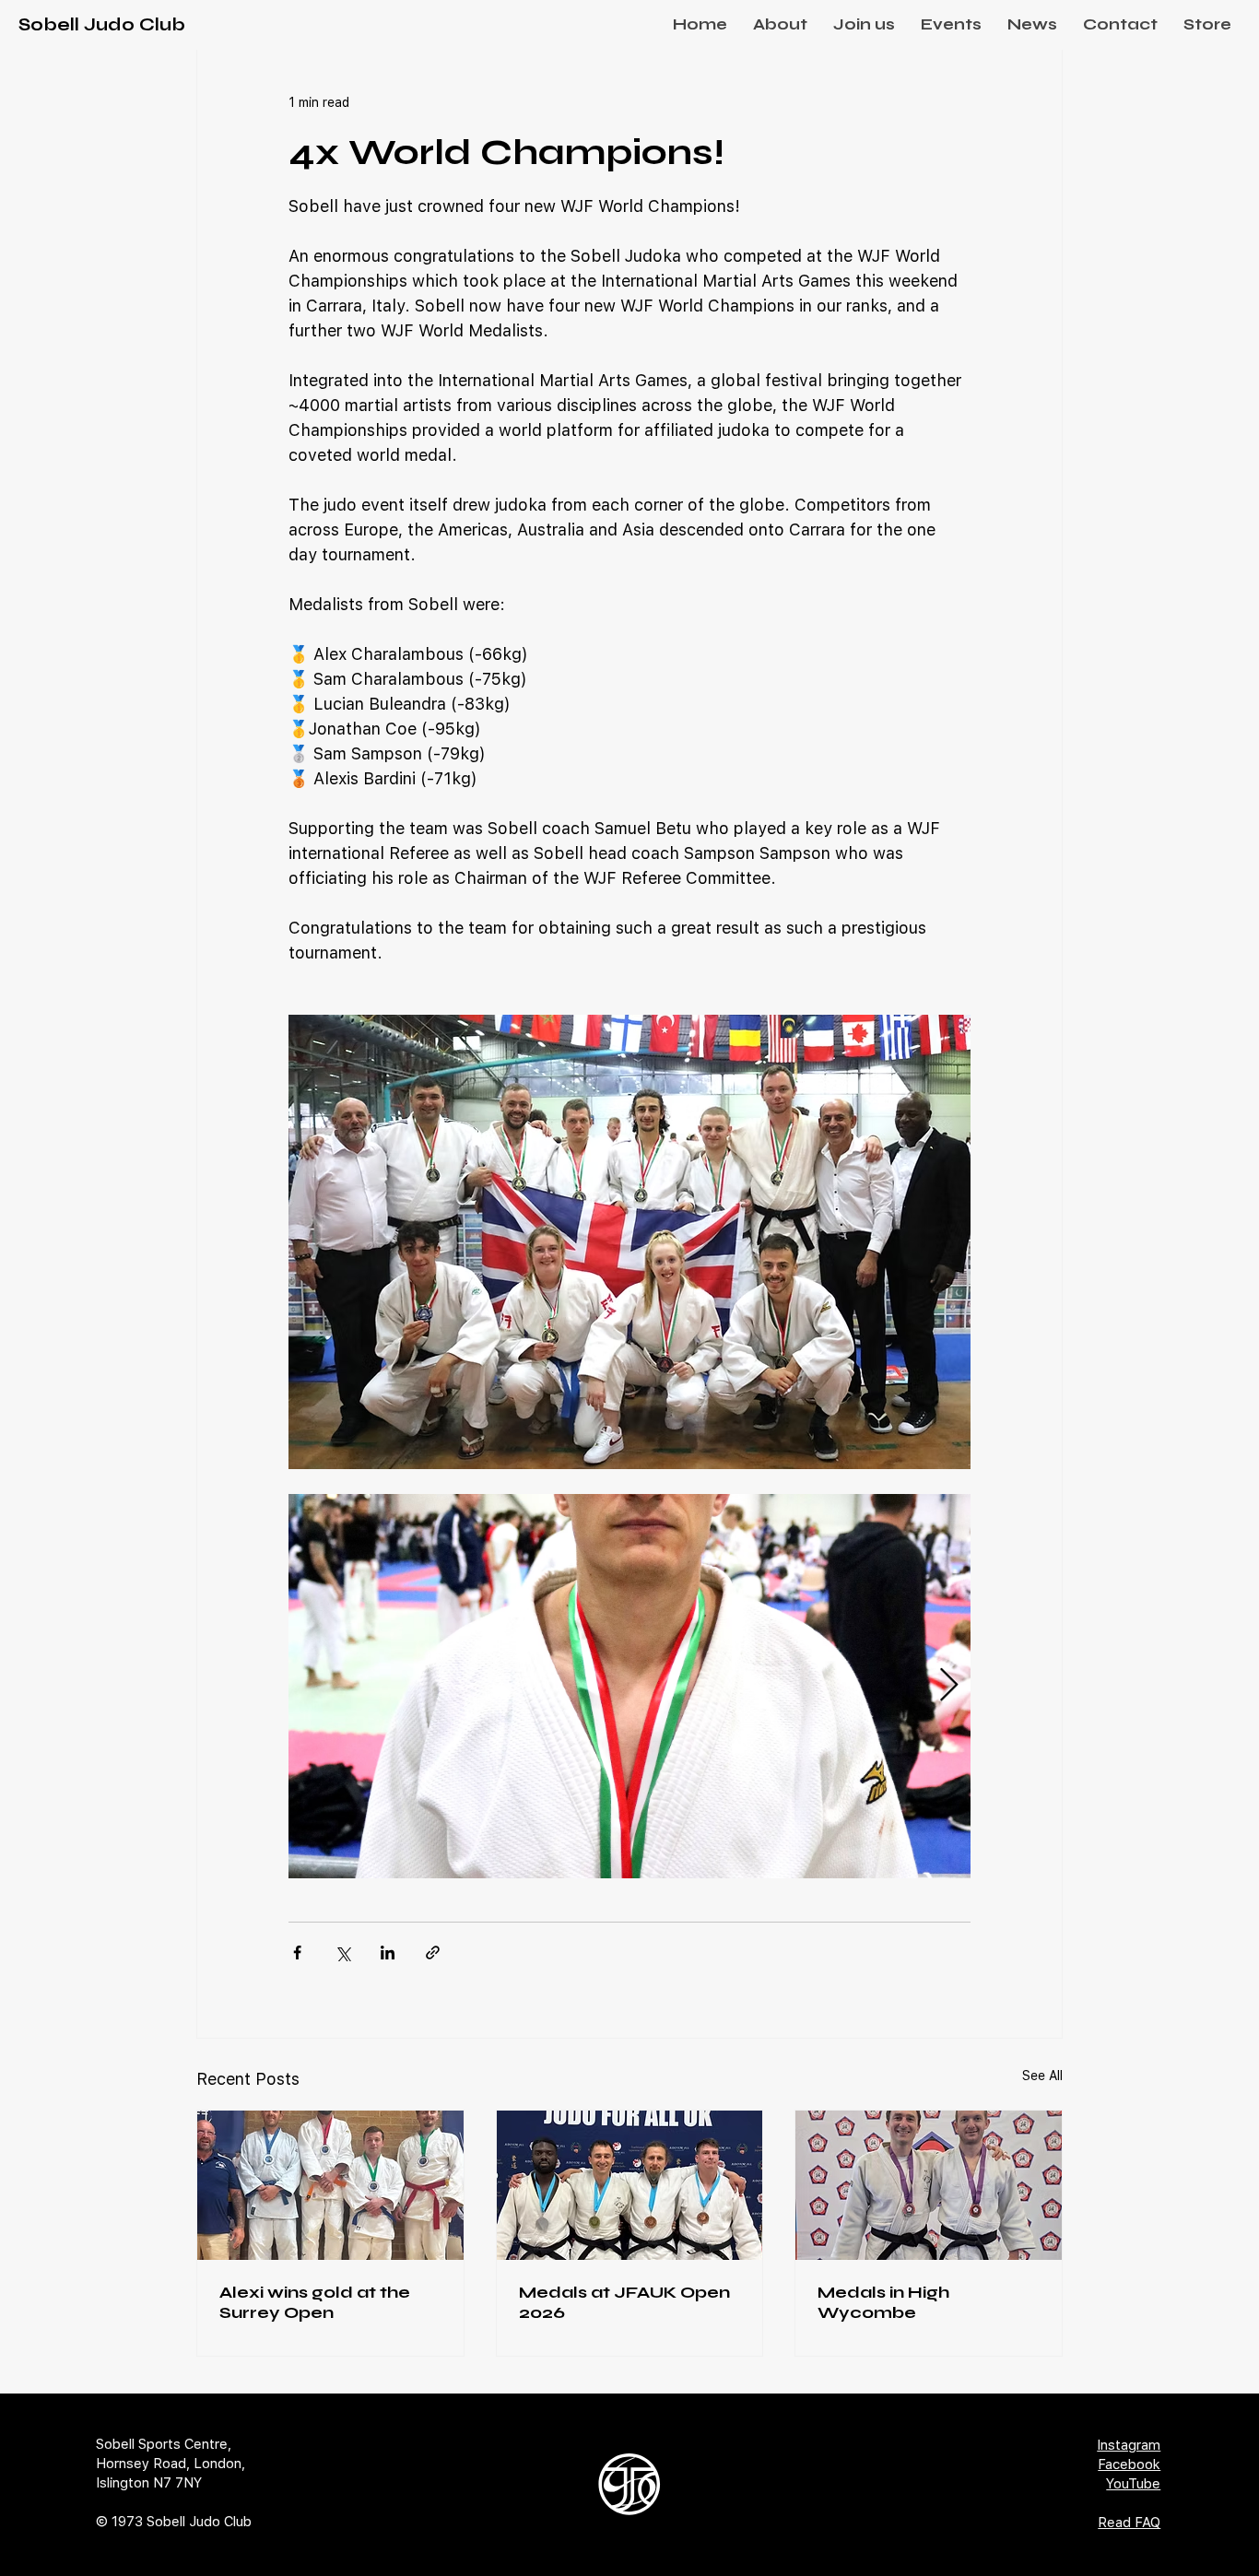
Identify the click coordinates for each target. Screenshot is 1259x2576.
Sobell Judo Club (102, 24)
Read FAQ (1129, 2523)
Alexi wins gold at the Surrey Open (315, 2302)
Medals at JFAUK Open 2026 (624, 2302)
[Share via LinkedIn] (388, 1953)
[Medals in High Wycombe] (929, 2185)
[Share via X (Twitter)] (342, 1953)
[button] (780, 24)
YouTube (1133, 2484)
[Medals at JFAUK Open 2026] (630, 2185)
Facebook (1129, 2464)
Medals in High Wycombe (883, 2302)
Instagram (1129, 2445)
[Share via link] (433, 1953)
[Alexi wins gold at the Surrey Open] (330, 2185)
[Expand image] (629, 1686)
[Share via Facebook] (297, 1953)
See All (1042, 2076)
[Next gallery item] (949, 1686)
